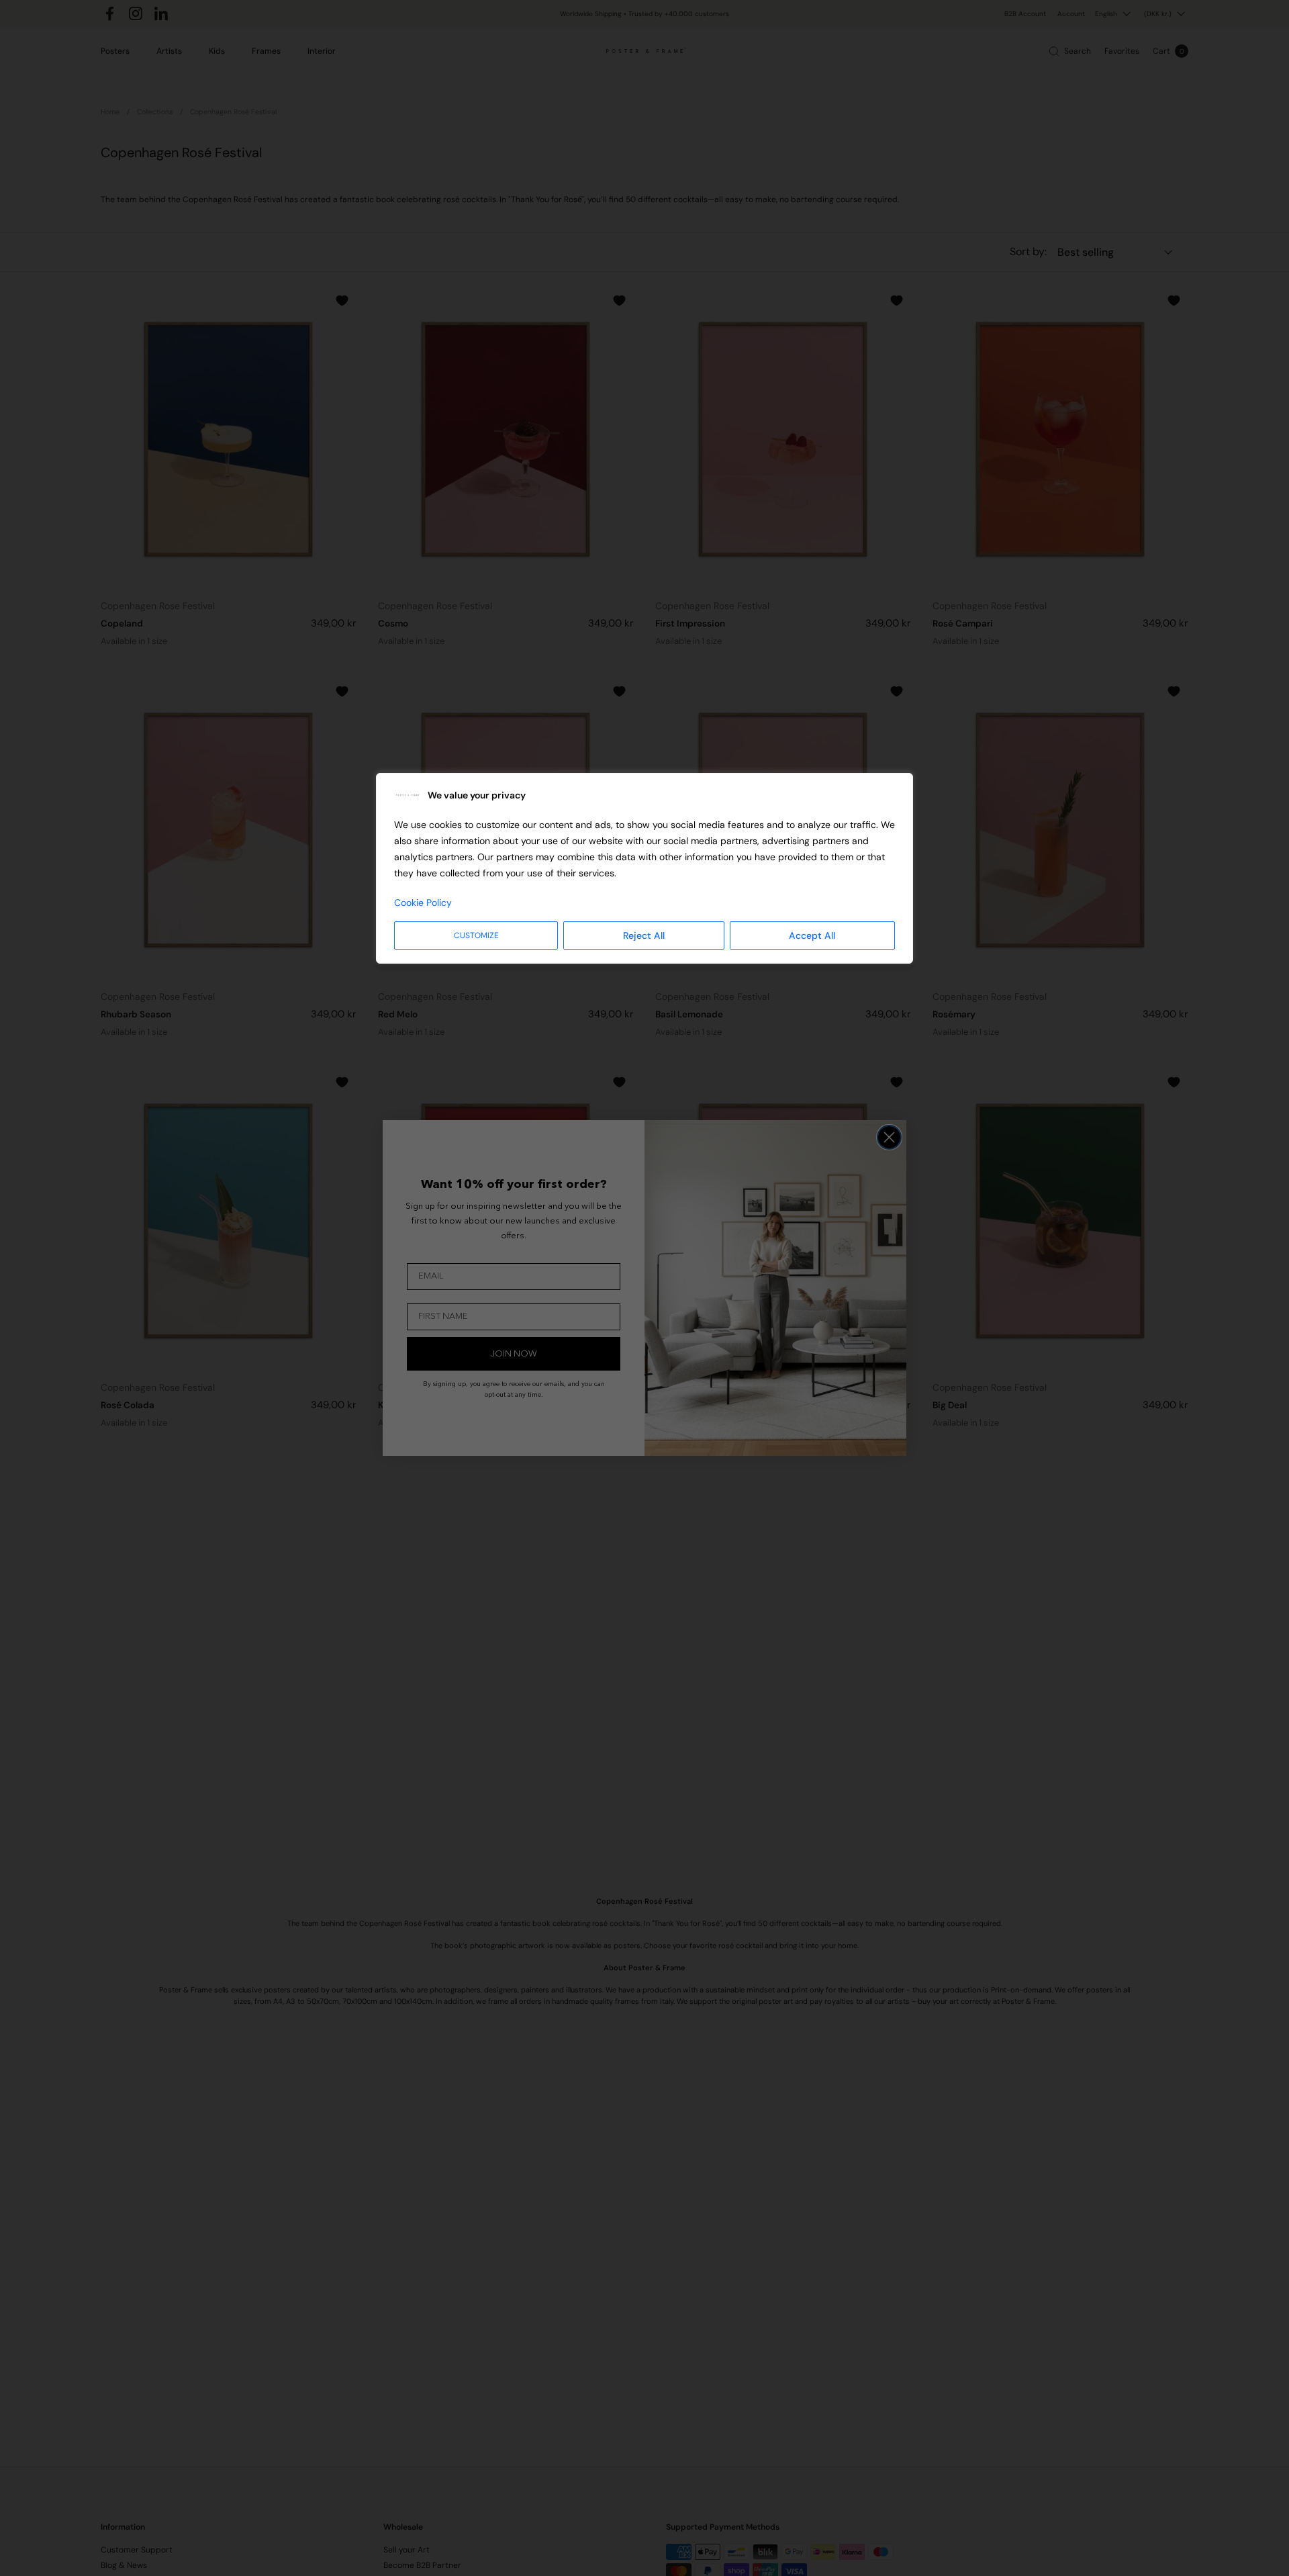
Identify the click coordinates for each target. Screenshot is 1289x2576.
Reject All (644, 935)
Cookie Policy (423, 903)
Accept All (812, 935)
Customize (476, 935)
